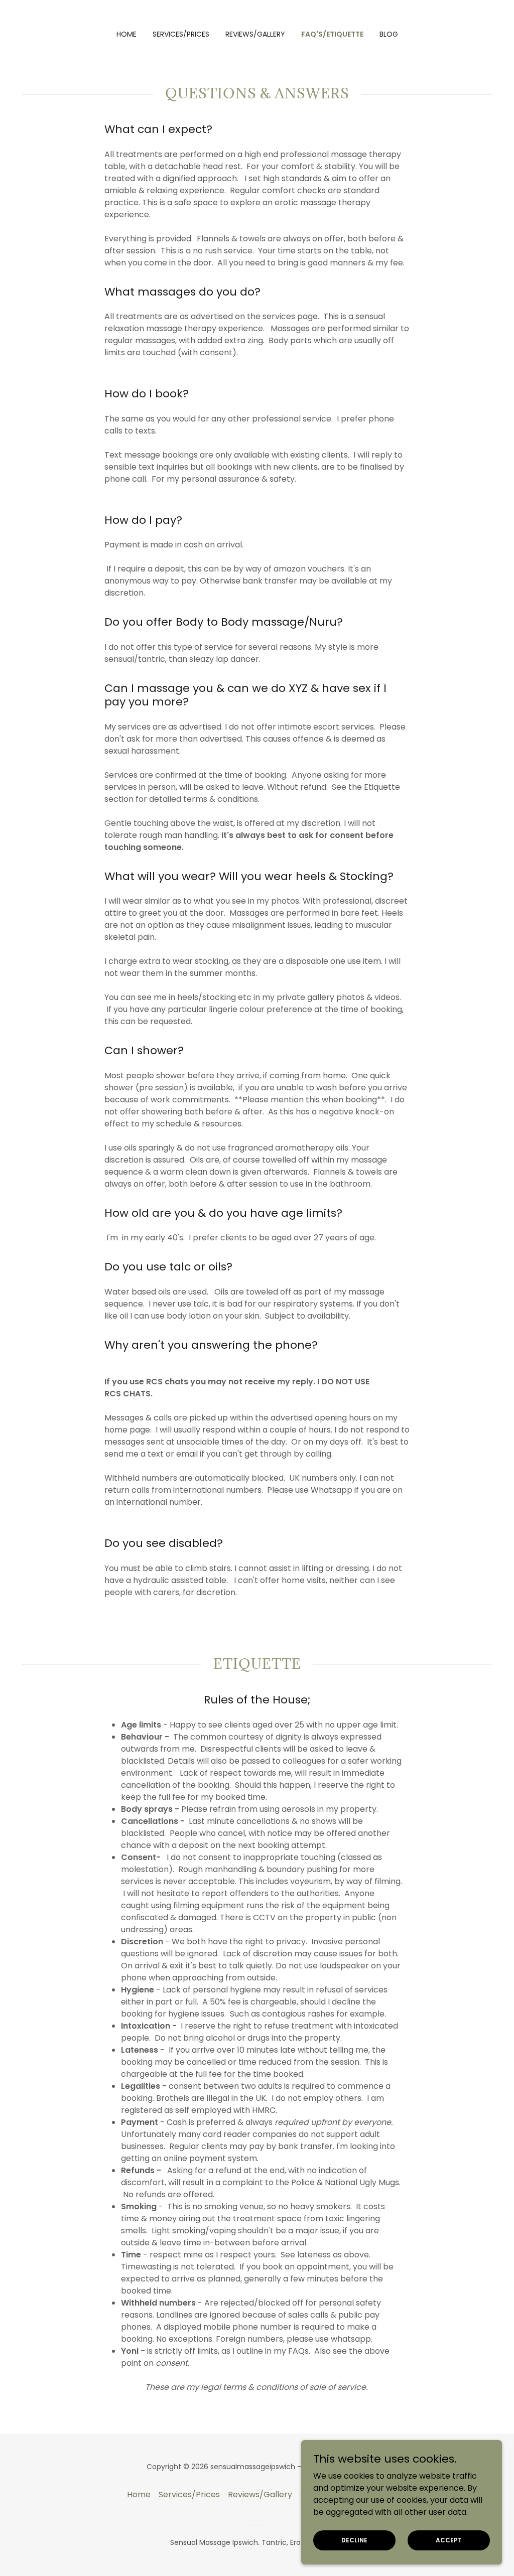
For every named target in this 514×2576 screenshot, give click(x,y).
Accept (449, 2540)
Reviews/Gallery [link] (255, 34)
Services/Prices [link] (181, 34)
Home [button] (139, 2494)
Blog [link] (389, 34)
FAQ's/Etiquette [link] (332, 34)
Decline (354, 2540)
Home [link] (126, 34)
